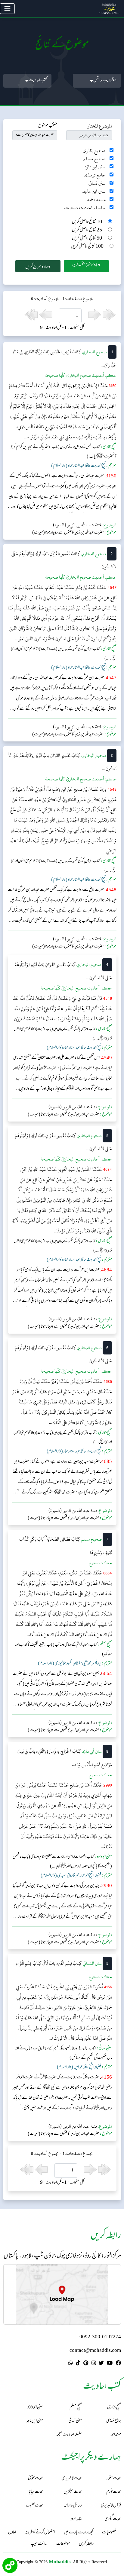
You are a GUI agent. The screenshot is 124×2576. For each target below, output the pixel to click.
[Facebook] (118, 2364)
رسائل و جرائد (73, 2506)
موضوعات (63, 2544)
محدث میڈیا (36, 2492)
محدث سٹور (114, 2479)
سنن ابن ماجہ (94, 191)
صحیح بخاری (94, 151)
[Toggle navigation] (7, 9)
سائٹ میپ (39, 2544)
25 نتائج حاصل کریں (87, 230)
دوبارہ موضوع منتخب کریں (86, 265)
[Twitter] (101, 2364)
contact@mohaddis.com (95, 2351)
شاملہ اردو (76, 2519)
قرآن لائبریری (111, 2506)
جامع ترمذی (95, 175)
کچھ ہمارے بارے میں (78, 2533)
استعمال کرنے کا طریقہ (40, 2533)
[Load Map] (62, 2294)
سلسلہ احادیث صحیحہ (85, 208)
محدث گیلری (113, 2519)
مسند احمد (96, 200)
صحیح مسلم (95, 159)
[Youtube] (110, 2364)
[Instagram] (94, 2364)
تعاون (12, 2533)
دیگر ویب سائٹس (105, 81)
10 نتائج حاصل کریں (87, 222)
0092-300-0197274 (100, 2337)
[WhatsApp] (71, 2364)
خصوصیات (109, 2533)
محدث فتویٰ (36, 2479)
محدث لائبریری (72, 2479)
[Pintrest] (86, 2364)
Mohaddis (60, 2562)
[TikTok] (78, 2364)
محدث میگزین (73, 2492)
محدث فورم (114, 2492)
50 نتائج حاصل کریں (87, 239)
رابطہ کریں (86, 2544)
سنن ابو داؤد (95, 167)
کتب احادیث (38, 81)
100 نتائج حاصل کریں (87, 247)
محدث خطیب (34, 2506)
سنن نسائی (97, 183)
